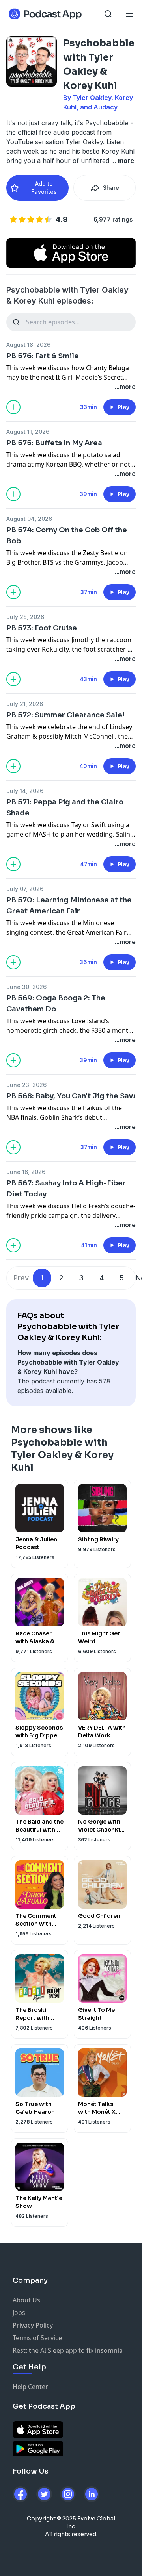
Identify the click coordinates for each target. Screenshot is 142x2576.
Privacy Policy (33, 2325)
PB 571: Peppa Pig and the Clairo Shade (65, 807)
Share (111, 188)
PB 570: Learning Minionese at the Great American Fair (69, 906)
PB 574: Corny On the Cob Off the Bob (67, 535)
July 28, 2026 (25, 617)
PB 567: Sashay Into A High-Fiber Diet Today (66, 1189)
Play (123, 407)
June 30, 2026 (26, 987)
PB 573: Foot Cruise (42, 628)
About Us (26, 2300)
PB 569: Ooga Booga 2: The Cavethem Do (56, 1004)
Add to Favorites (44, 188)
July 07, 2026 (25, 889)
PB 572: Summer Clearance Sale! (65, 715)
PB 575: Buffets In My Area (54, 443)
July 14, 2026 (25, 791)
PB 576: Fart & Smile (43, 356)
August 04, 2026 (29, 519)
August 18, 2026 (28, 345)
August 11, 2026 (28, 432)
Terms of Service (37, 2338)
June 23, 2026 (26, 1085)
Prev (21, 1278)
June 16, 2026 (26, 1172)
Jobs (19, 2313)
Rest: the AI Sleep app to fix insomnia (68, 2350)
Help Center (30, 2387)
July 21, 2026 (25, 704)
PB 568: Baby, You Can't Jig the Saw (71, 1096)
